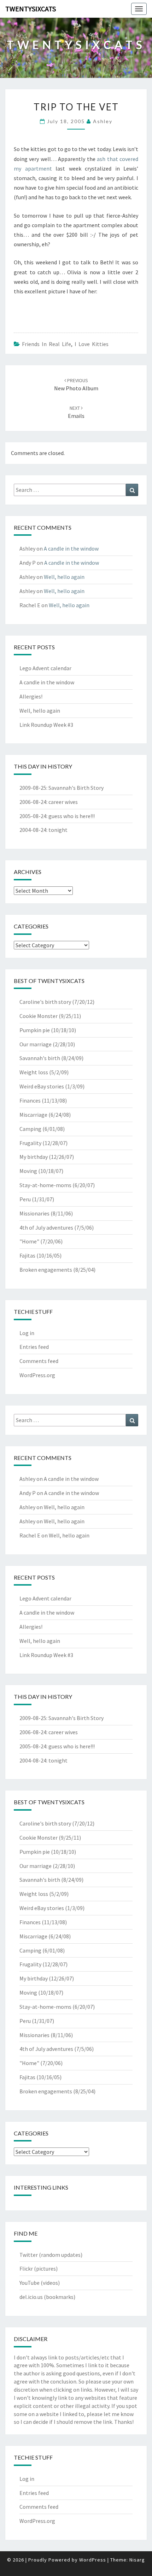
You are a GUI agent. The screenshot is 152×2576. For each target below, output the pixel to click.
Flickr (26, 2269)
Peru (25, 1199)
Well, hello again (64, 577)
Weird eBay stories (42, 1086)
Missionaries (34, 1213)
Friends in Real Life (46, 344)
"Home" (29, 1241)
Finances (30, 1100)
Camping (30, 1129)
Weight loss (34, 1072)
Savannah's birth (40, 1058)
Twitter (29, 2255)
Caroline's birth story (45, 1002)
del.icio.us (31, 2297)
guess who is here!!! (72, 816)
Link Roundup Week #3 (46, 725)
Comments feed (39, 1361)
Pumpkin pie (35, 1030)
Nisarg (137, 2560)
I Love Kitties (92, 344)
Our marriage (36, 1044)
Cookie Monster (39, 1016)
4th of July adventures (46, 1227)
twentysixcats (31, 9)
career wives (63, 802)
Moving (28, 1171)
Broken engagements (46, 1270)
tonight (58, 830)
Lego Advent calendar (45, 668)
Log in (27, 1333)
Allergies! (31, 696)
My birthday (34, 1157)
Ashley (103, 121)
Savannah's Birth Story (76, 788)
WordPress (93, 2560)
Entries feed (34, 1347)
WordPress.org (37, 1375)
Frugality (30, 1143)
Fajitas (27, 1255)
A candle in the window (71, 548)
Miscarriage (33, 1115)
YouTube (30, 2283)
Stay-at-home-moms (45, 1185)
